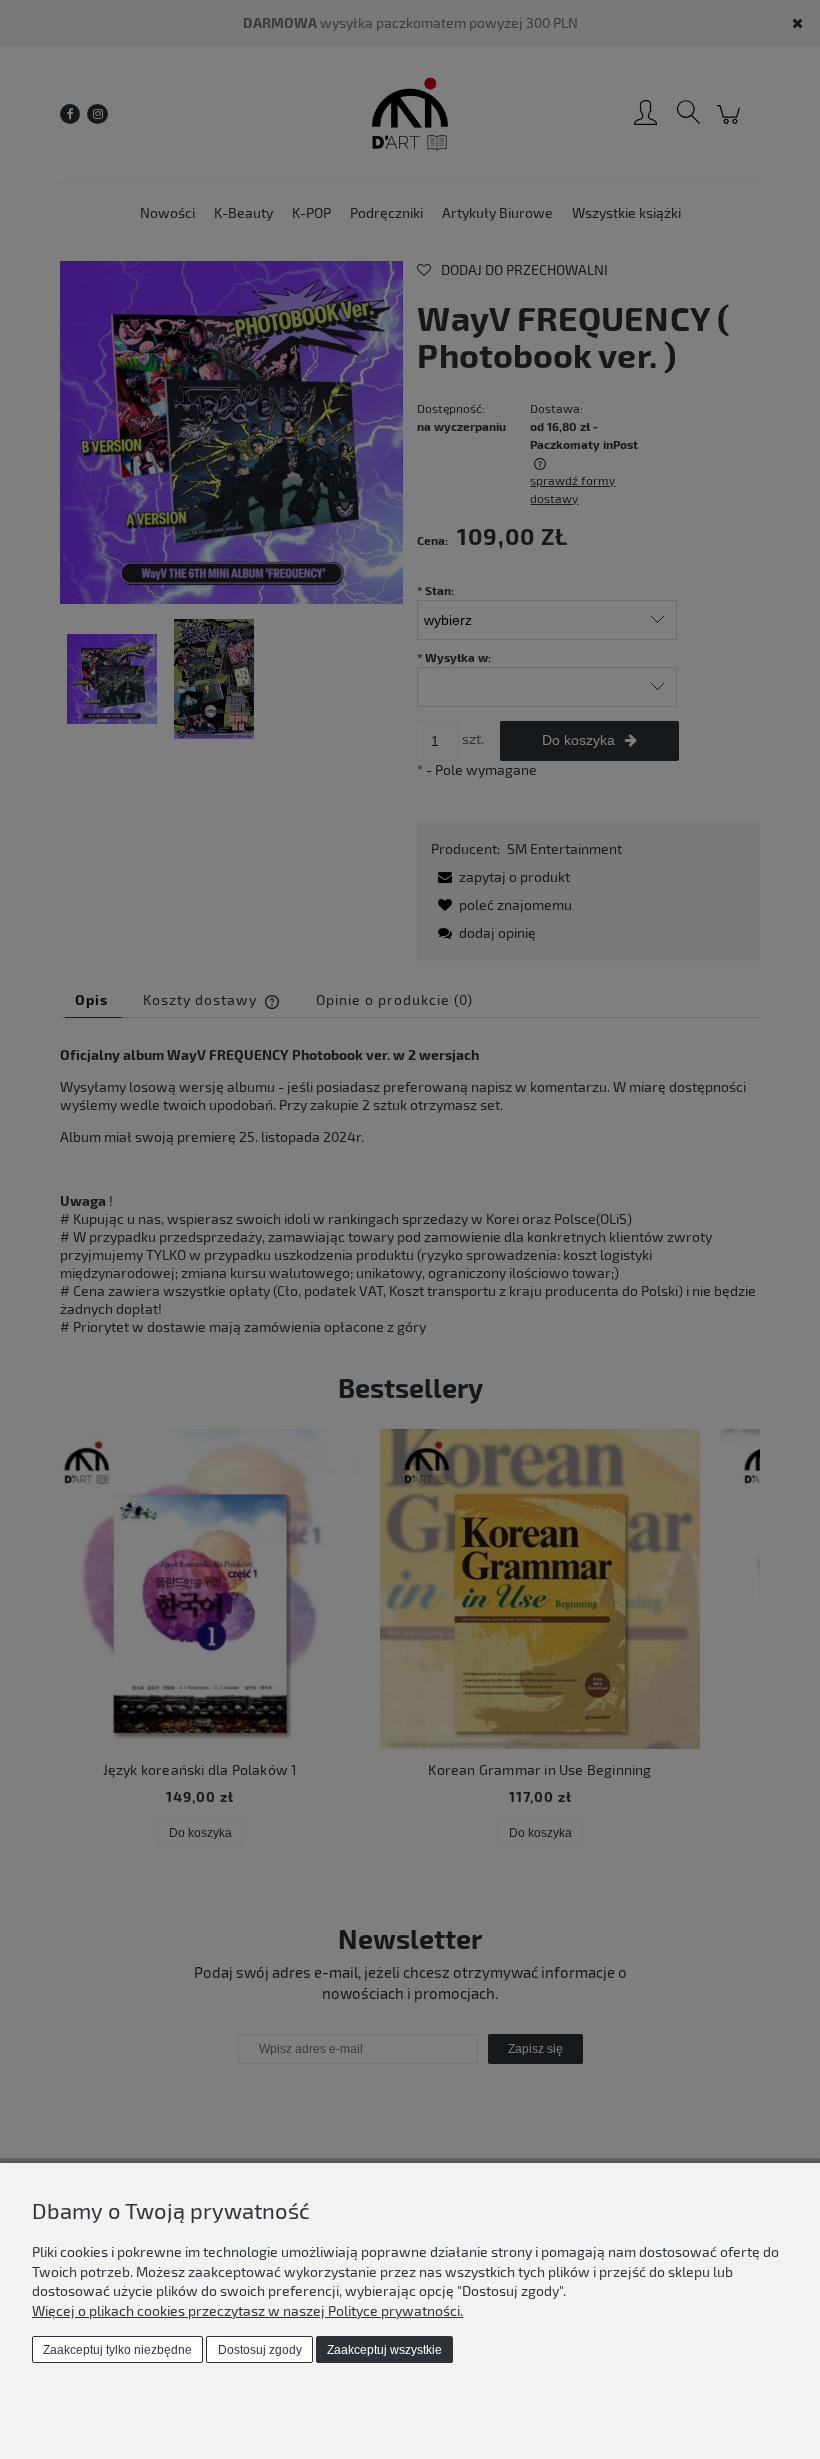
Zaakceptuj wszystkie (384, 2350)
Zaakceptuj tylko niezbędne (117, 2350)
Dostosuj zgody (260, 2350)
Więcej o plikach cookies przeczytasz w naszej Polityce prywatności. (247, 2310)
